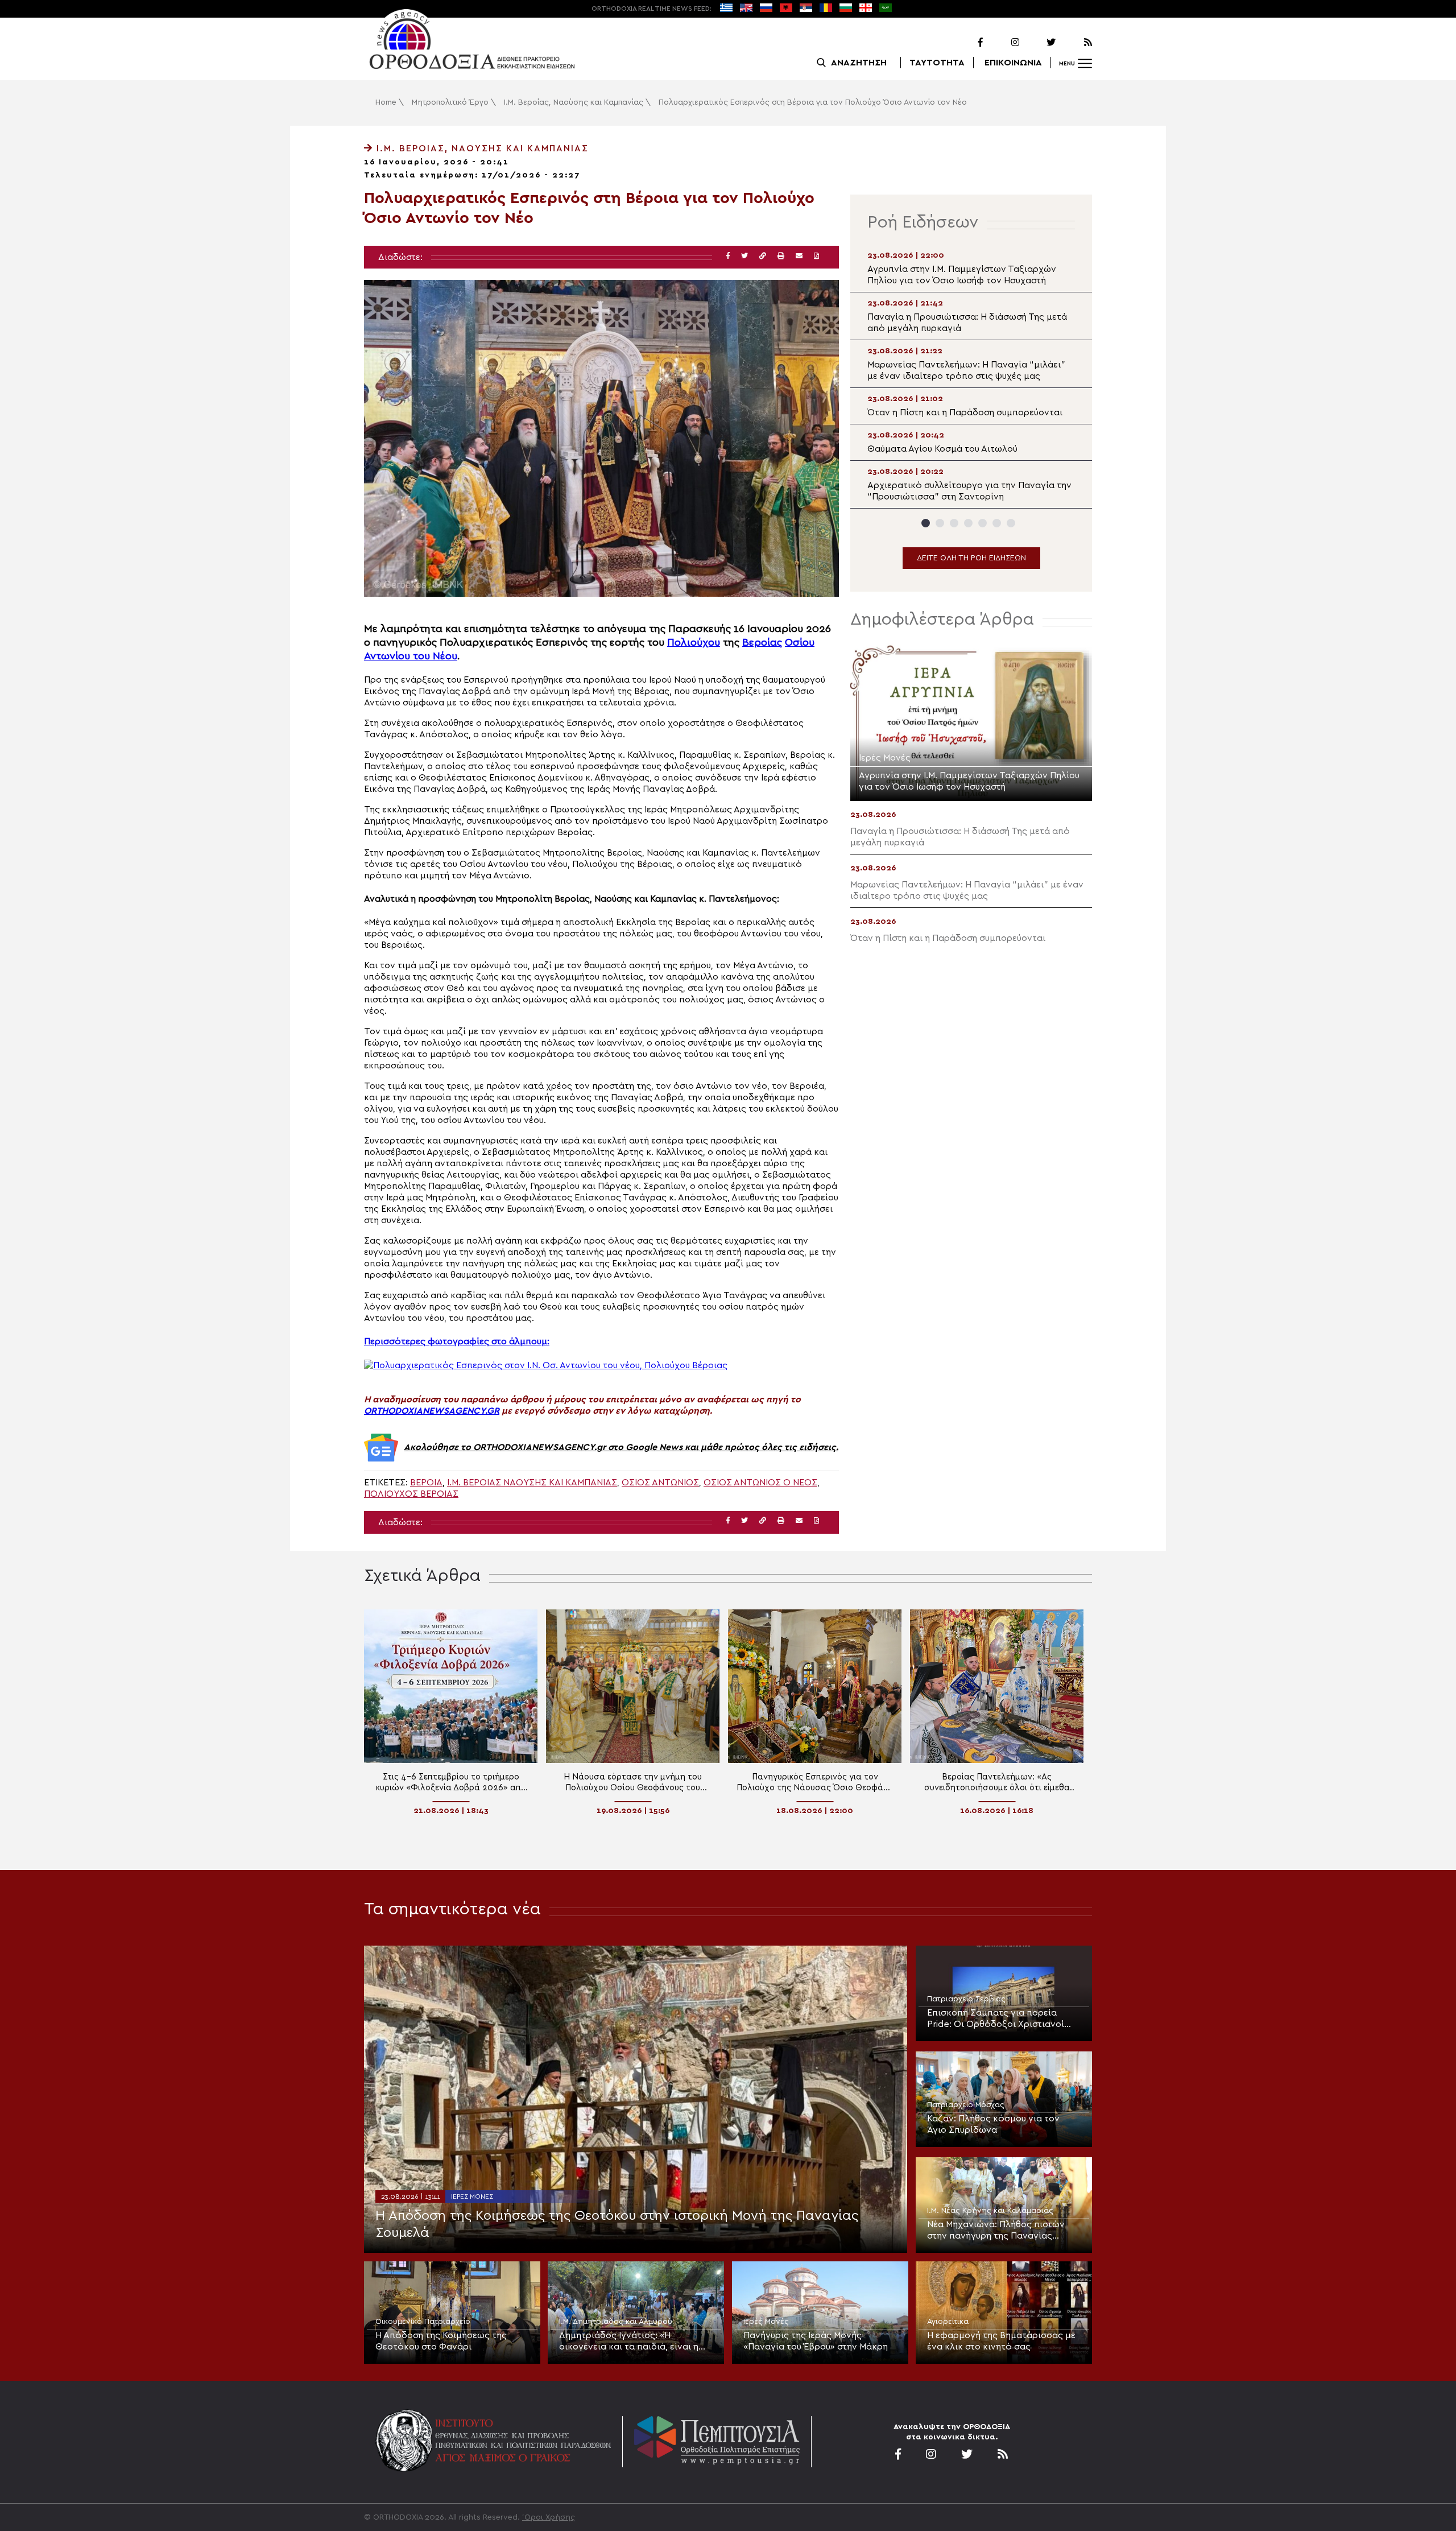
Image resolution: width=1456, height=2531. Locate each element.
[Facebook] (966, 43)
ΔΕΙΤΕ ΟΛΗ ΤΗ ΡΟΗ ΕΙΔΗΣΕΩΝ (971, 558)
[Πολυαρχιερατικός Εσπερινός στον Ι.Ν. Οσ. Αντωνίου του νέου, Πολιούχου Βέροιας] (546, 1365)
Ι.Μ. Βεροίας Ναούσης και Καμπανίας (532, 1483)
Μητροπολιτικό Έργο (450, 102)
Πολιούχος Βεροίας (411, 1494)
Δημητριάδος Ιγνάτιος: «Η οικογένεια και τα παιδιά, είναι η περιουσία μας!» (629, 2342)
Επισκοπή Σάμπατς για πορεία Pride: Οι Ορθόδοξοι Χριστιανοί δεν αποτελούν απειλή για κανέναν (1002, 2019)
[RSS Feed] (1075, 43)
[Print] (781, 256)
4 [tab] (968, 523)
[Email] (799, 256)
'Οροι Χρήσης (549, 2517)
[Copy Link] (763, 256)
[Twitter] (1039, 43)
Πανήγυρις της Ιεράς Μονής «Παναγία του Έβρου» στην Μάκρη (816, 2341)
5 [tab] (983, 523)
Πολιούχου (694, 643)
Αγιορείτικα (948, 2322)
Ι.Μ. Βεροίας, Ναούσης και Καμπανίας (574, 102)
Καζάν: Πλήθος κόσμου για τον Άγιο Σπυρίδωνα (993, 2124)
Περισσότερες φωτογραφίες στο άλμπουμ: (457, 1341)
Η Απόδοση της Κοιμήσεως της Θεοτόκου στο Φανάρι (441, 2341)
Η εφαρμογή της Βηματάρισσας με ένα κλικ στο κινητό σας (1001, 2341)
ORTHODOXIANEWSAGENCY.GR (432, 1411)
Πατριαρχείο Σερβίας (966, 1999)
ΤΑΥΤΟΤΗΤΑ (937, 63)
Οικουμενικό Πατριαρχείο (423, 2322)
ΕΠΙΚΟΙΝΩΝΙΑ (1013, 63)
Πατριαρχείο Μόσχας (966, 2105)
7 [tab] (1011, 523)
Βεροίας (762, 643)
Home (386, 102)
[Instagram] (1002, 43)
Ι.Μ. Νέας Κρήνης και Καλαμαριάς (990, 2211)
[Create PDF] (816, 256)
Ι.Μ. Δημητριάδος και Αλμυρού (616, 2322)
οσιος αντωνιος (660, 1483)
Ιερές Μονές (472, 2196)
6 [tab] (997, 523)
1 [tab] (926, 523)
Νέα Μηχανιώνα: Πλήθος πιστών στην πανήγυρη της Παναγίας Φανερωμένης (996, 2231)
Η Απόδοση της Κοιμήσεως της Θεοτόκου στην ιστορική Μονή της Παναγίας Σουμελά (617, 2224)
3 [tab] (954, 523)
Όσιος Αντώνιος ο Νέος (760, 1483)
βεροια (426, 1483)
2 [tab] (940, 523)
